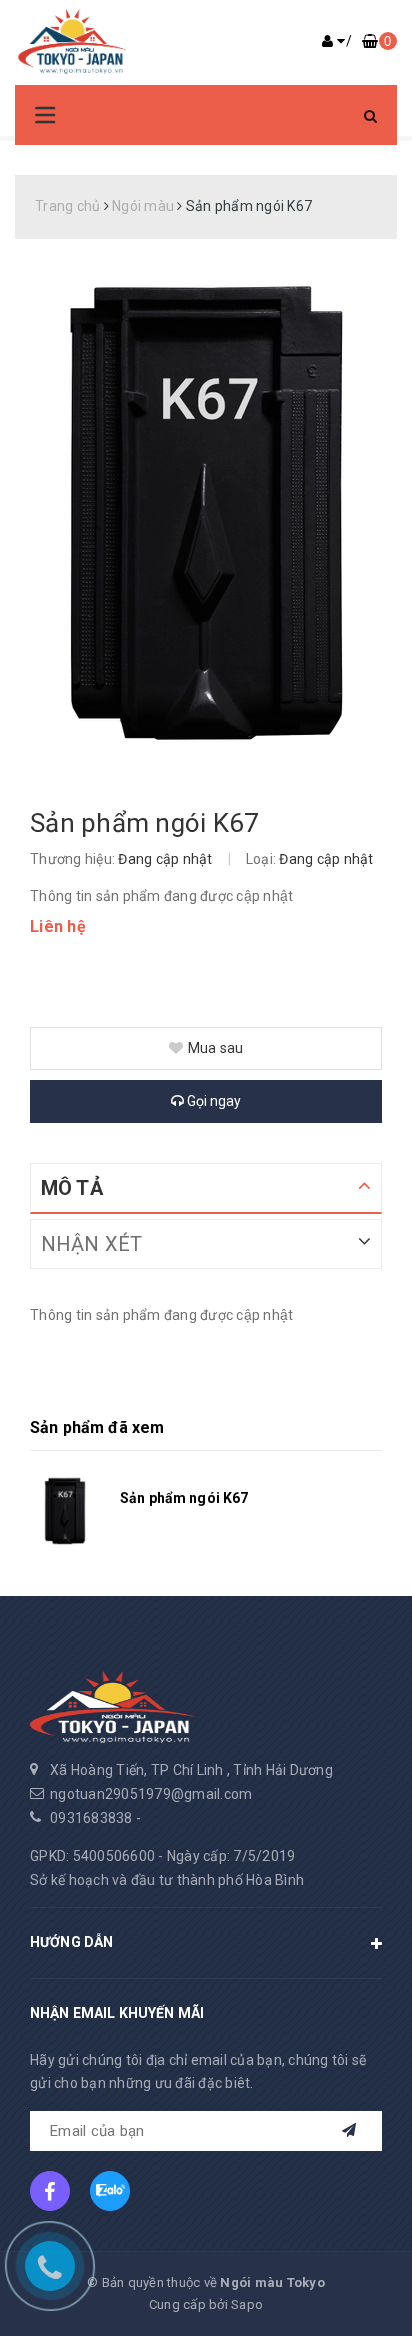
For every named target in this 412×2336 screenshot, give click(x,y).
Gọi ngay (212, 1101)
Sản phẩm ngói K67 (184, 1498)
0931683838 (91, 1818)
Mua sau (216, 1048)
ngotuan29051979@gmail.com (151, 1794)
